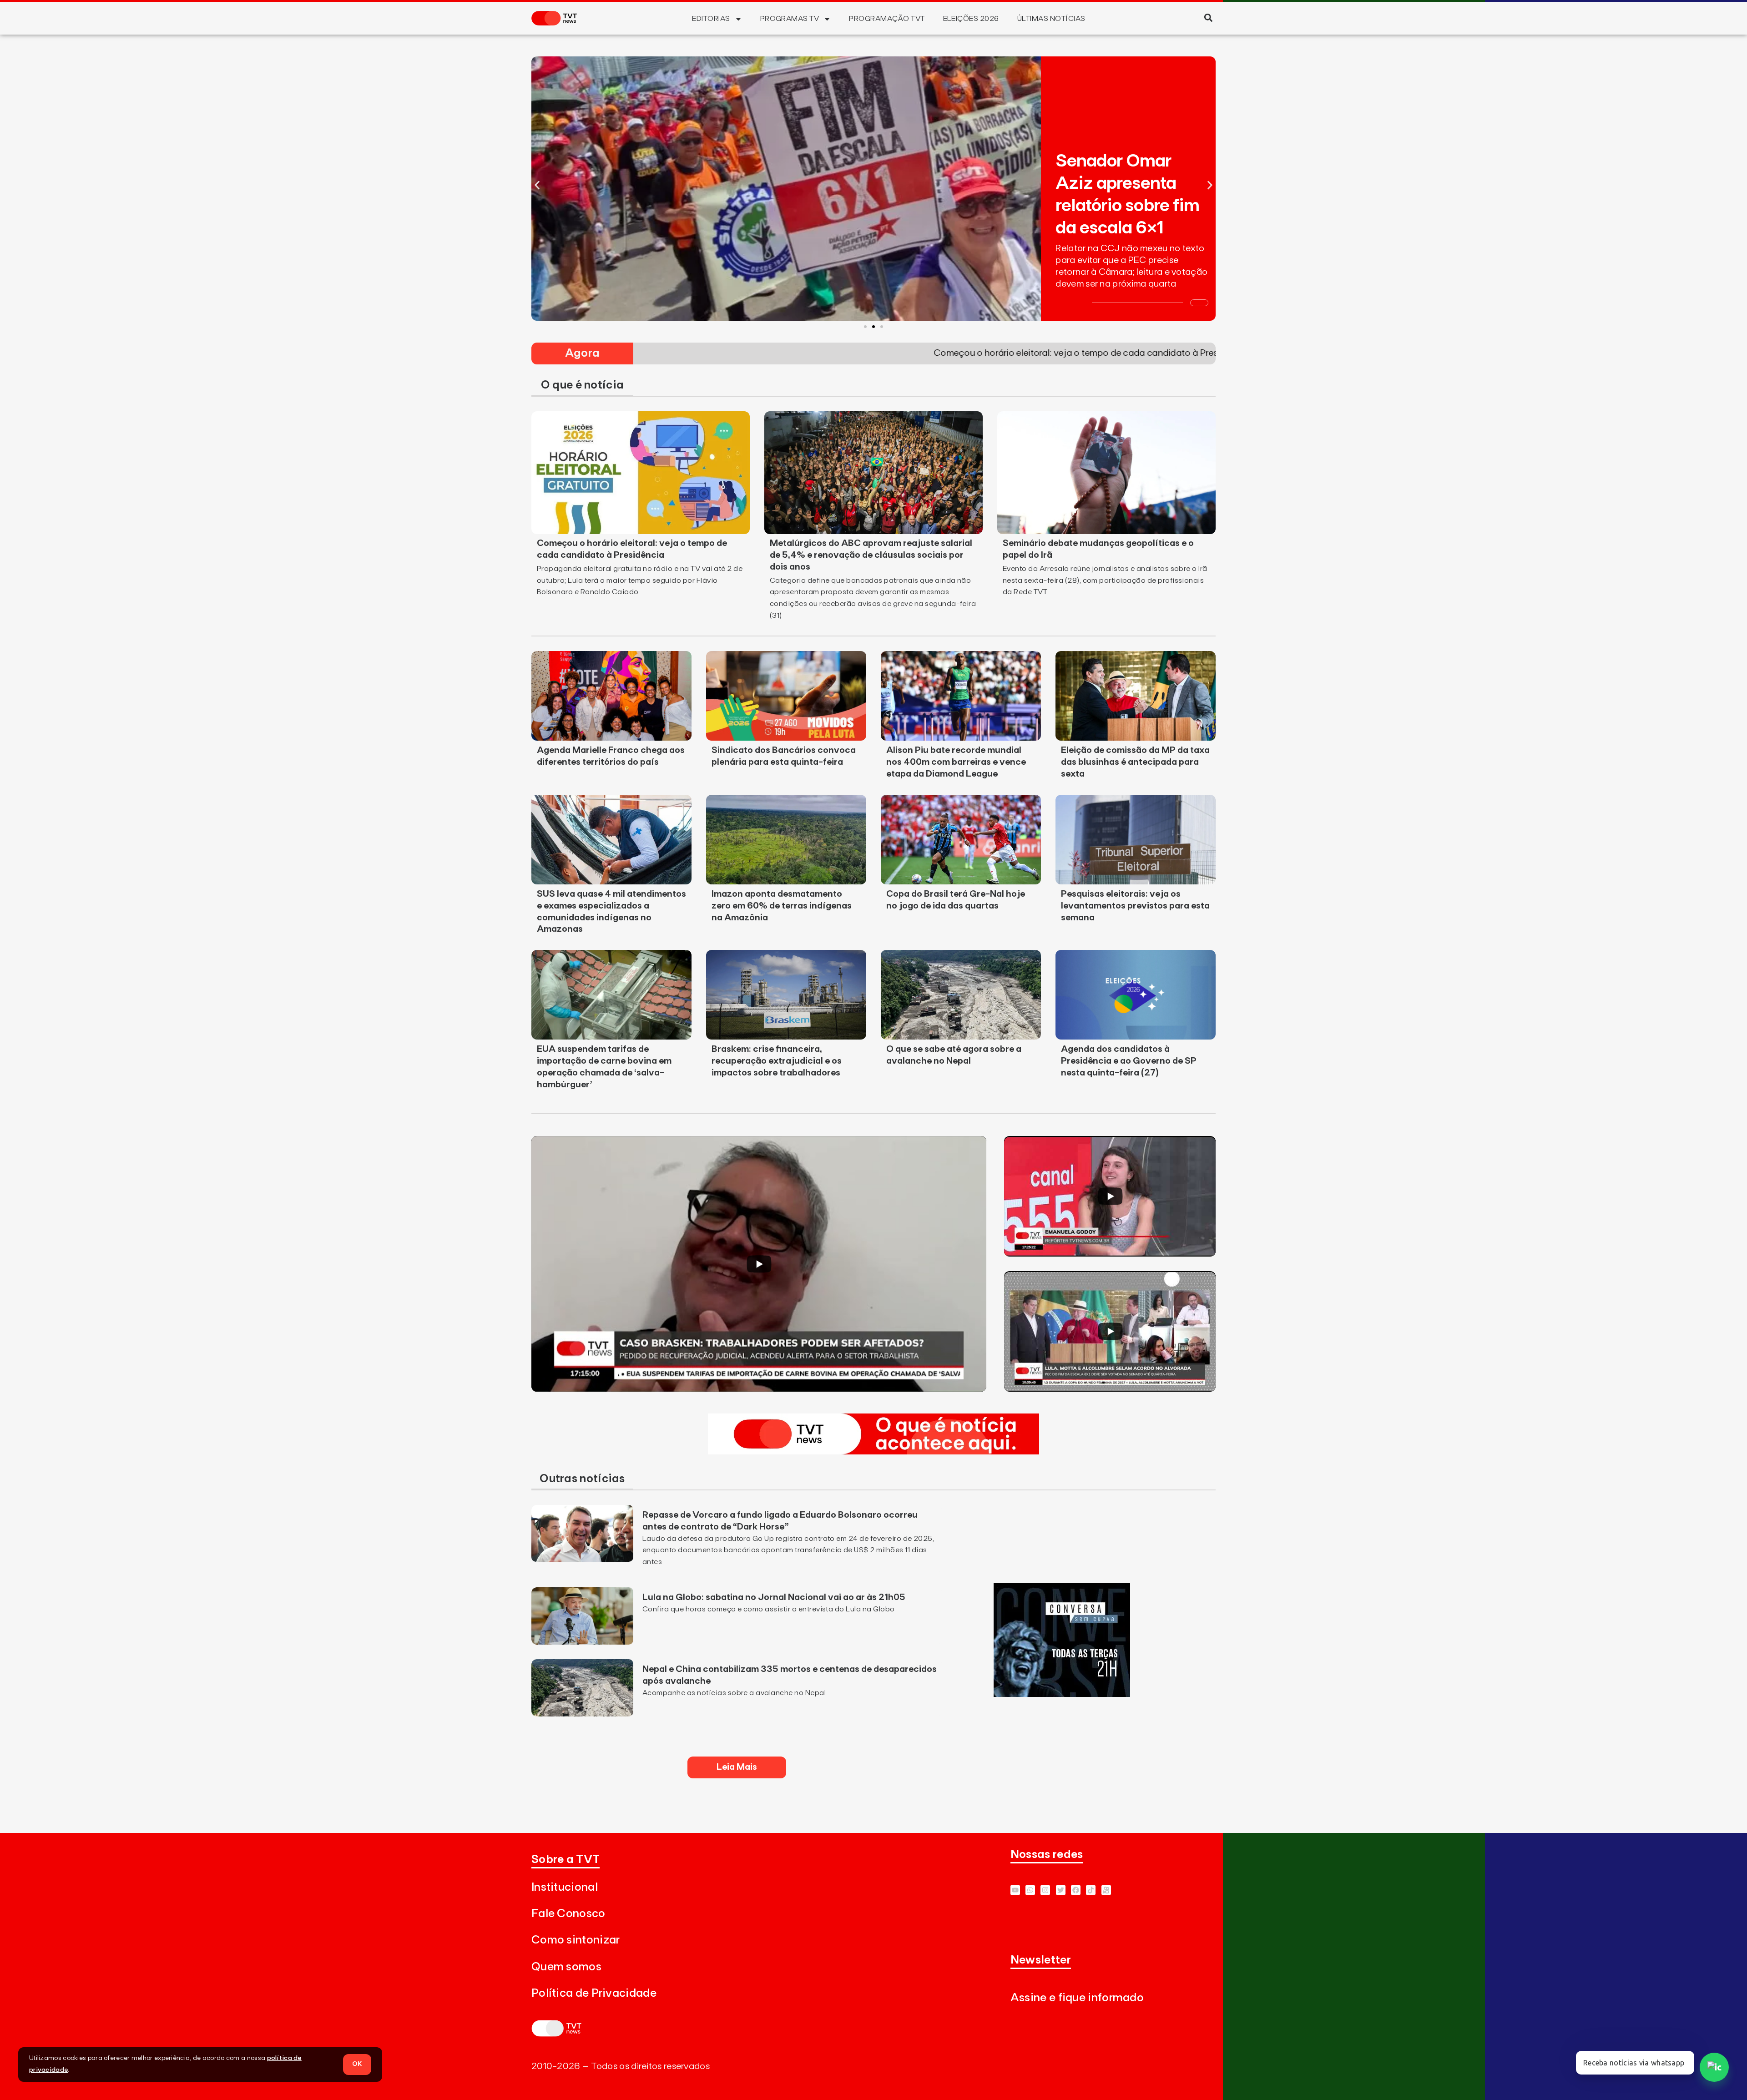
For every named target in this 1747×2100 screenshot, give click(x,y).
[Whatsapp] (1030, 1890)
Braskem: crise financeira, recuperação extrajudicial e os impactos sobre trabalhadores (777, 1061)
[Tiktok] (1091, 1890)
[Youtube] (1015, 1890)
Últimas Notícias (1051, 19)
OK (357, 2064)
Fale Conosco (568, 1914)
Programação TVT (887, 19)
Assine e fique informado (1077, 1998)
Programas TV (790, 19)
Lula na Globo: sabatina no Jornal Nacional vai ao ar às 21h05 (775, 1597)
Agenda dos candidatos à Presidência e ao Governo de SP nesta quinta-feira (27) (1129, 1061)
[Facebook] (1076, 1890)
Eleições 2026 (971, 19)
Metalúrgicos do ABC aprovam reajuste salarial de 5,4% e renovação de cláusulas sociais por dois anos (871, 555)
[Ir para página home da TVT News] (873, 1452)
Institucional (565, 1887)
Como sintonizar (576, 1940)
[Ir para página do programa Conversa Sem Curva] (1062, 1694)
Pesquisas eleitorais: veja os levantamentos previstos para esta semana (1135, 906)
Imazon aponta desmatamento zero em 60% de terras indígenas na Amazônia (782, 906)
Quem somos (566, 1967)
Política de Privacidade (594, 1993)
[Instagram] (1045, 1890)
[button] (1208, 18)
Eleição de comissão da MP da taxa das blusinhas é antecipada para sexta (1135, 762)
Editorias (711, 19)
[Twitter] (1061, 1890)
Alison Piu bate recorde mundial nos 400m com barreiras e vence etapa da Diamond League (956, 762)
